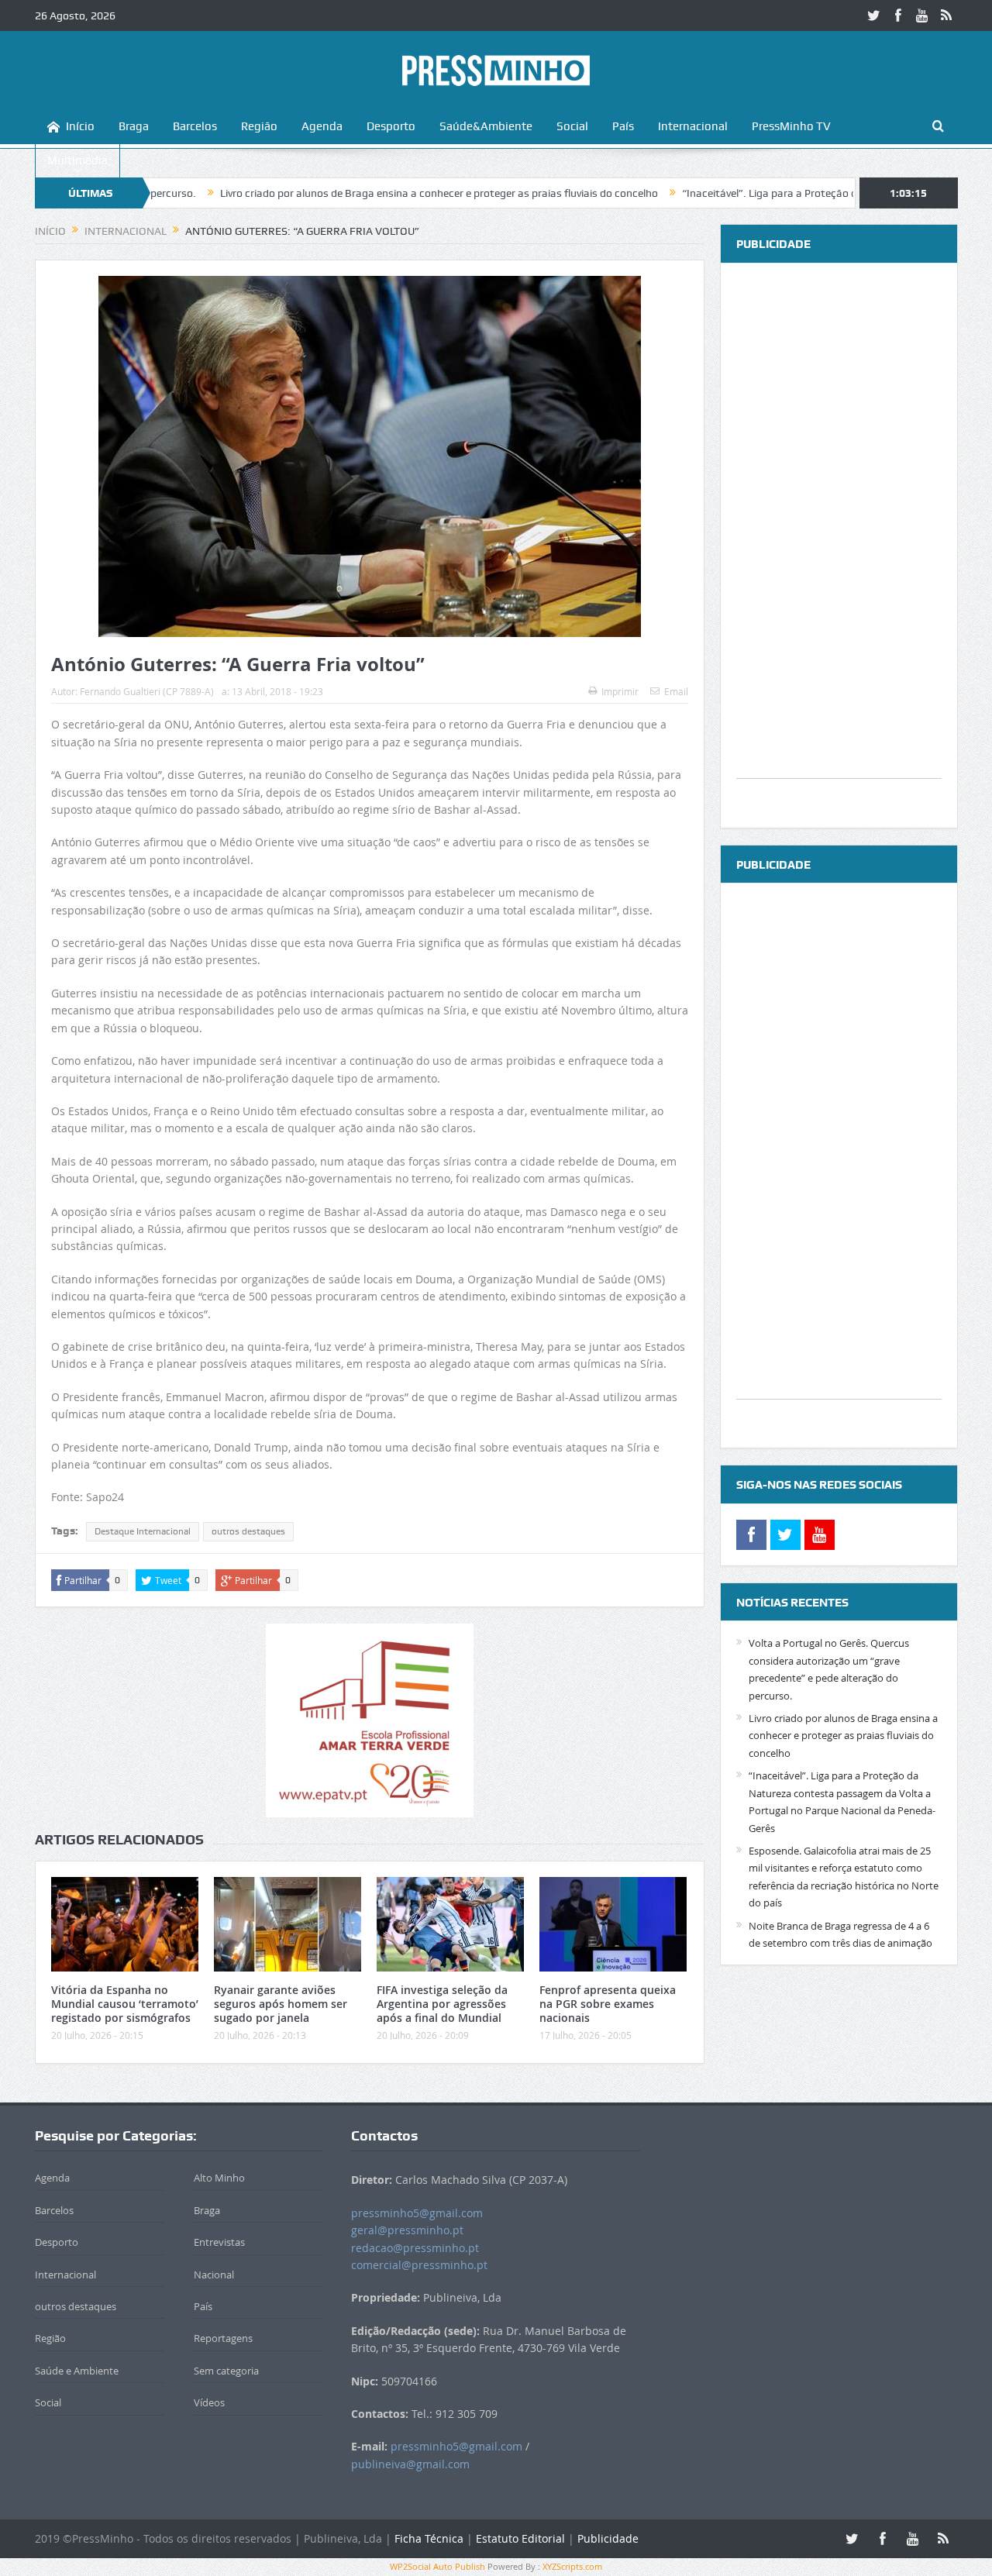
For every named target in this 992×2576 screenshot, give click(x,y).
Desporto (391, 126)
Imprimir (620, 691)
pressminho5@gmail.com (417, 2213)
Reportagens (223, 2338)
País (623, 126)
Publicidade (608, 2538)
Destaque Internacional (143, 1531)
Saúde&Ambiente (486, 126)
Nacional (214, 2275)
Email (676, 691)
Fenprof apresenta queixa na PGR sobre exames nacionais (608, 2004)
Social (572, 126)
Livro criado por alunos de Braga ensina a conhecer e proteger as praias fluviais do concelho (357, 193)
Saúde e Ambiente (77, 2371)
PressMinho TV (791, 126)
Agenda (322, 126)
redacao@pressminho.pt (415, 2248)
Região (259, 126)
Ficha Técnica (429, 2538)
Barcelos (195, 126)
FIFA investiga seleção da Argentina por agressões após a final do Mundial (442, 2004)
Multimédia (77, 160)
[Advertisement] (839, 546)
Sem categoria (226, 2371)
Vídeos (209, 2402)
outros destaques (248, 1531)
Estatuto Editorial (520, 2538)
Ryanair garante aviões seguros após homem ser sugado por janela (281, 2004)
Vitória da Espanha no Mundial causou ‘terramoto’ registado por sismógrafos (125, 2004)
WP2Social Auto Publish (437, 2566)
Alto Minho (219, 2178)
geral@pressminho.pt (407, 2230)
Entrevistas (219, 2242)
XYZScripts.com (572, 2566)
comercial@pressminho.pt (419, 2265)
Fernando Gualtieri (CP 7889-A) (147, 691)
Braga (134, 126)
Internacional (693, 126)
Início (80, 126)
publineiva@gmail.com (410, 2464)
